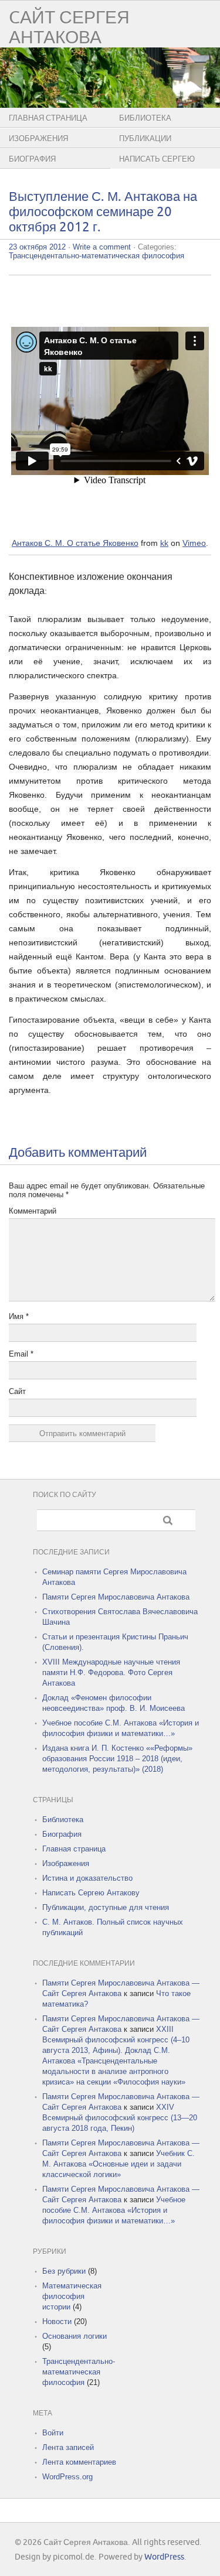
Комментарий (33, 1211)
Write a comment (102, 247)
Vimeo (194, 543)
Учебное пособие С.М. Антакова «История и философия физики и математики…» (114, 2210)
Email (21, 1354)
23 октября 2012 (37, 247)
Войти (53, 2433)
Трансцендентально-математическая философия (97, 256)
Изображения (38, 139)
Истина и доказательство (87, 1878)
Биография (32, 159)
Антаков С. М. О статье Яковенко (75, 543)
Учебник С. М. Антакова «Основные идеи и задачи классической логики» (119, 2164)
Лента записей (68, 2447)
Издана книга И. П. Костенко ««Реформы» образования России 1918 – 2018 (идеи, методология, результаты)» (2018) (117, 1759)
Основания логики (75, 2336)
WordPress (164, 2557)
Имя (19, 1316)
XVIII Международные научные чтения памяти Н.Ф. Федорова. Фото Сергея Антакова (111, 1673)
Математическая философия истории (72, 2296)
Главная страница (48, 118)
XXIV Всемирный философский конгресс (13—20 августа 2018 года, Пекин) (120, 2118)
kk (164, 543)
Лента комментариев (79, 2462)
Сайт (17, 1391)
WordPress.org (67, 2477)
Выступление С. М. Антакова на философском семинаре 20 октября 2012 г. (103, 212)
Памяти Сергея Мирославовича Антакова (116, 1597)
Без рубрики (64, 2271)
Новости (57, 2322)
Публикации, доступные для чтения (106, 1907)
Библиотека (63, 1820)
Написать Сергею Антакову (91, 1893)
